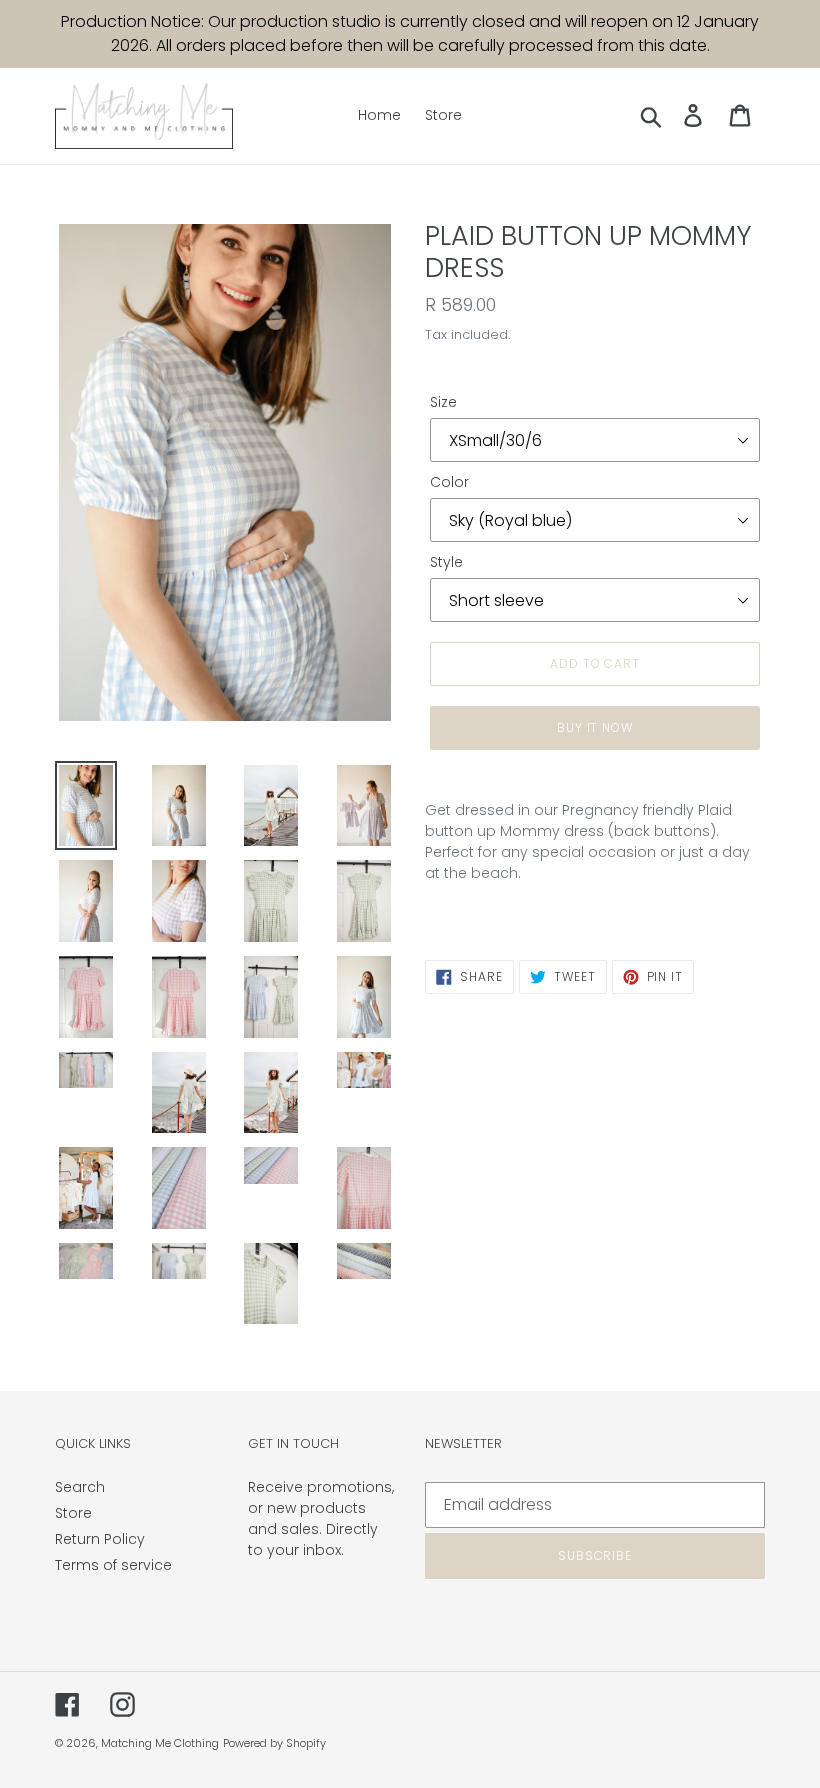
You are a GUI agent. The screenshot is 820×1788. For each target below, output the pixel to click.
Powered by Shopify (274, 1743)
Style (446, 562)
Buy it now (595, 727)
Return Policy (100, 1539)
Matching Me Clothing (160, 1743)
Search (80, 1487)
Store (73, 1513)
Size (443, 402)
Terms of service (113, 1565)
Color (449, 482)
